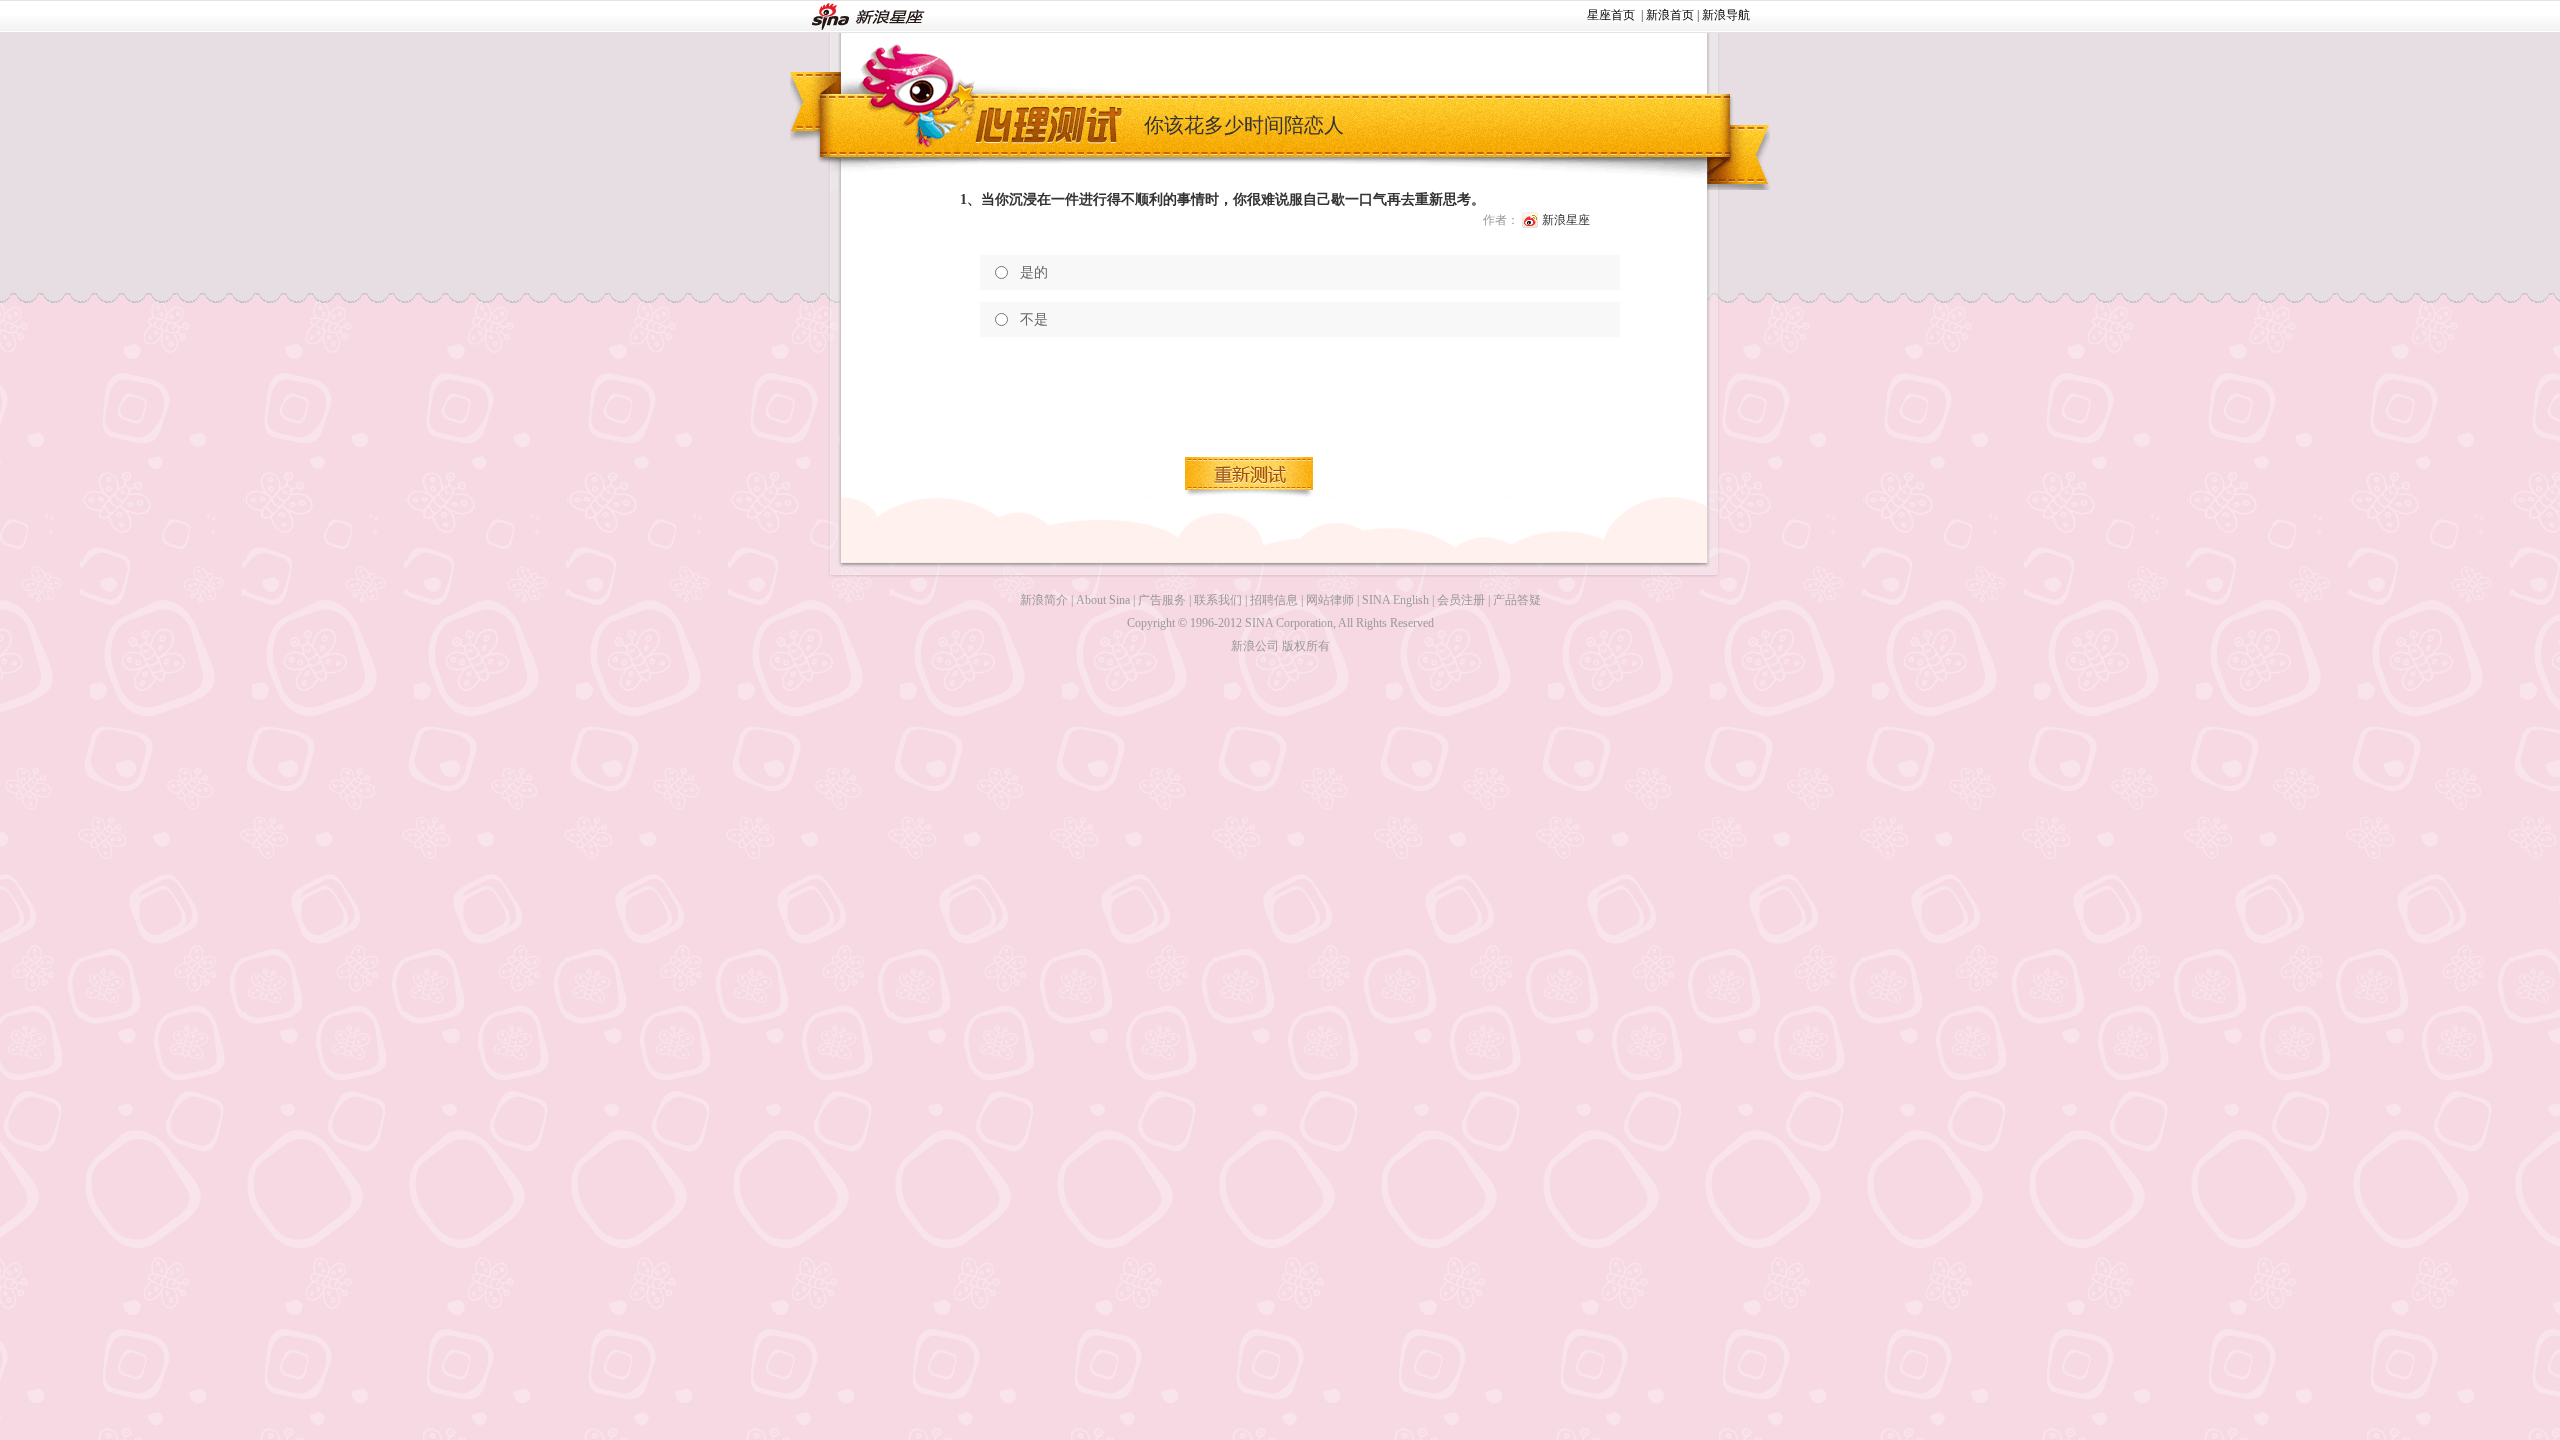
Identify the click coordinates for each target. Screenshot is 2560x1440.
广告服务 (1162, 600)
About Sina (1103, 600)
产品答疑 (1517, 600)
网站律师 (1330, 600)
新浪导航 (1726, 15)
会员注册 (1461, 600)
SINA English (1395, 600)
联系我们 (1218, 600)
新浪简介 (1044, 600)
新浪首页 (1670, 15)
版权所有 (1306, 646)
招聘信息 (1274, 600)
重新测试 (1250, 477)
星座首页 (1611, 15)
